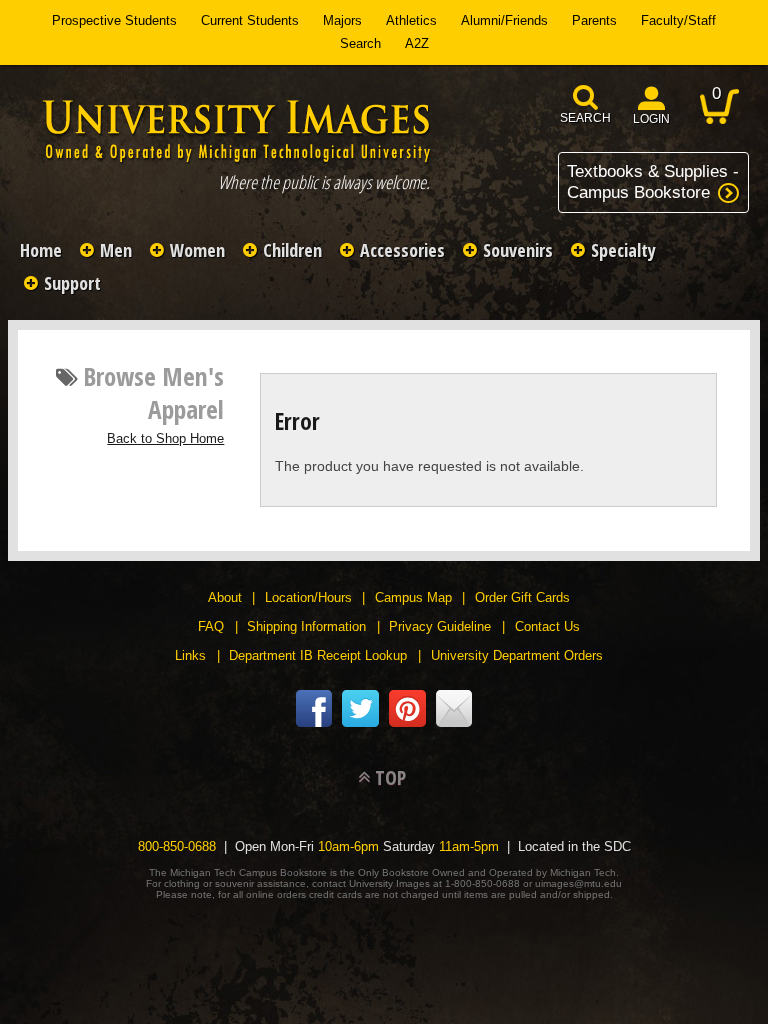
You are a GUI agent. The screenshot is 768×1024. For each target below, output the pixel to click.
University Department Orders (517, 655)
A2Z (417, 43)
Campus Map (413, 597)
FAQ (211, 626)
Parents (594, 20)
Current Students (250, 20)
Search (360, 43)
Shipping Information (306, 626)
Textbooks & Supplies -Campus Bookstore (653, 181)
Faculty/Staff (678, 20)
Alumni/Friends (504, 20)
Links (190, 655)
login (651, 119)
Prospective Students (114, 20)
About (225, 597)
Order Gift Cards (522, 597)
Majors (342, 20)
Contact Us (547, 626)
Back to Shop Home (165, 439)
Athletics (411, 20)
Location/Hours (308, 597)
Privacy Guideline (440, 626)
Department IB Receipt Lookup (318, 655)
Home (41, 250)
